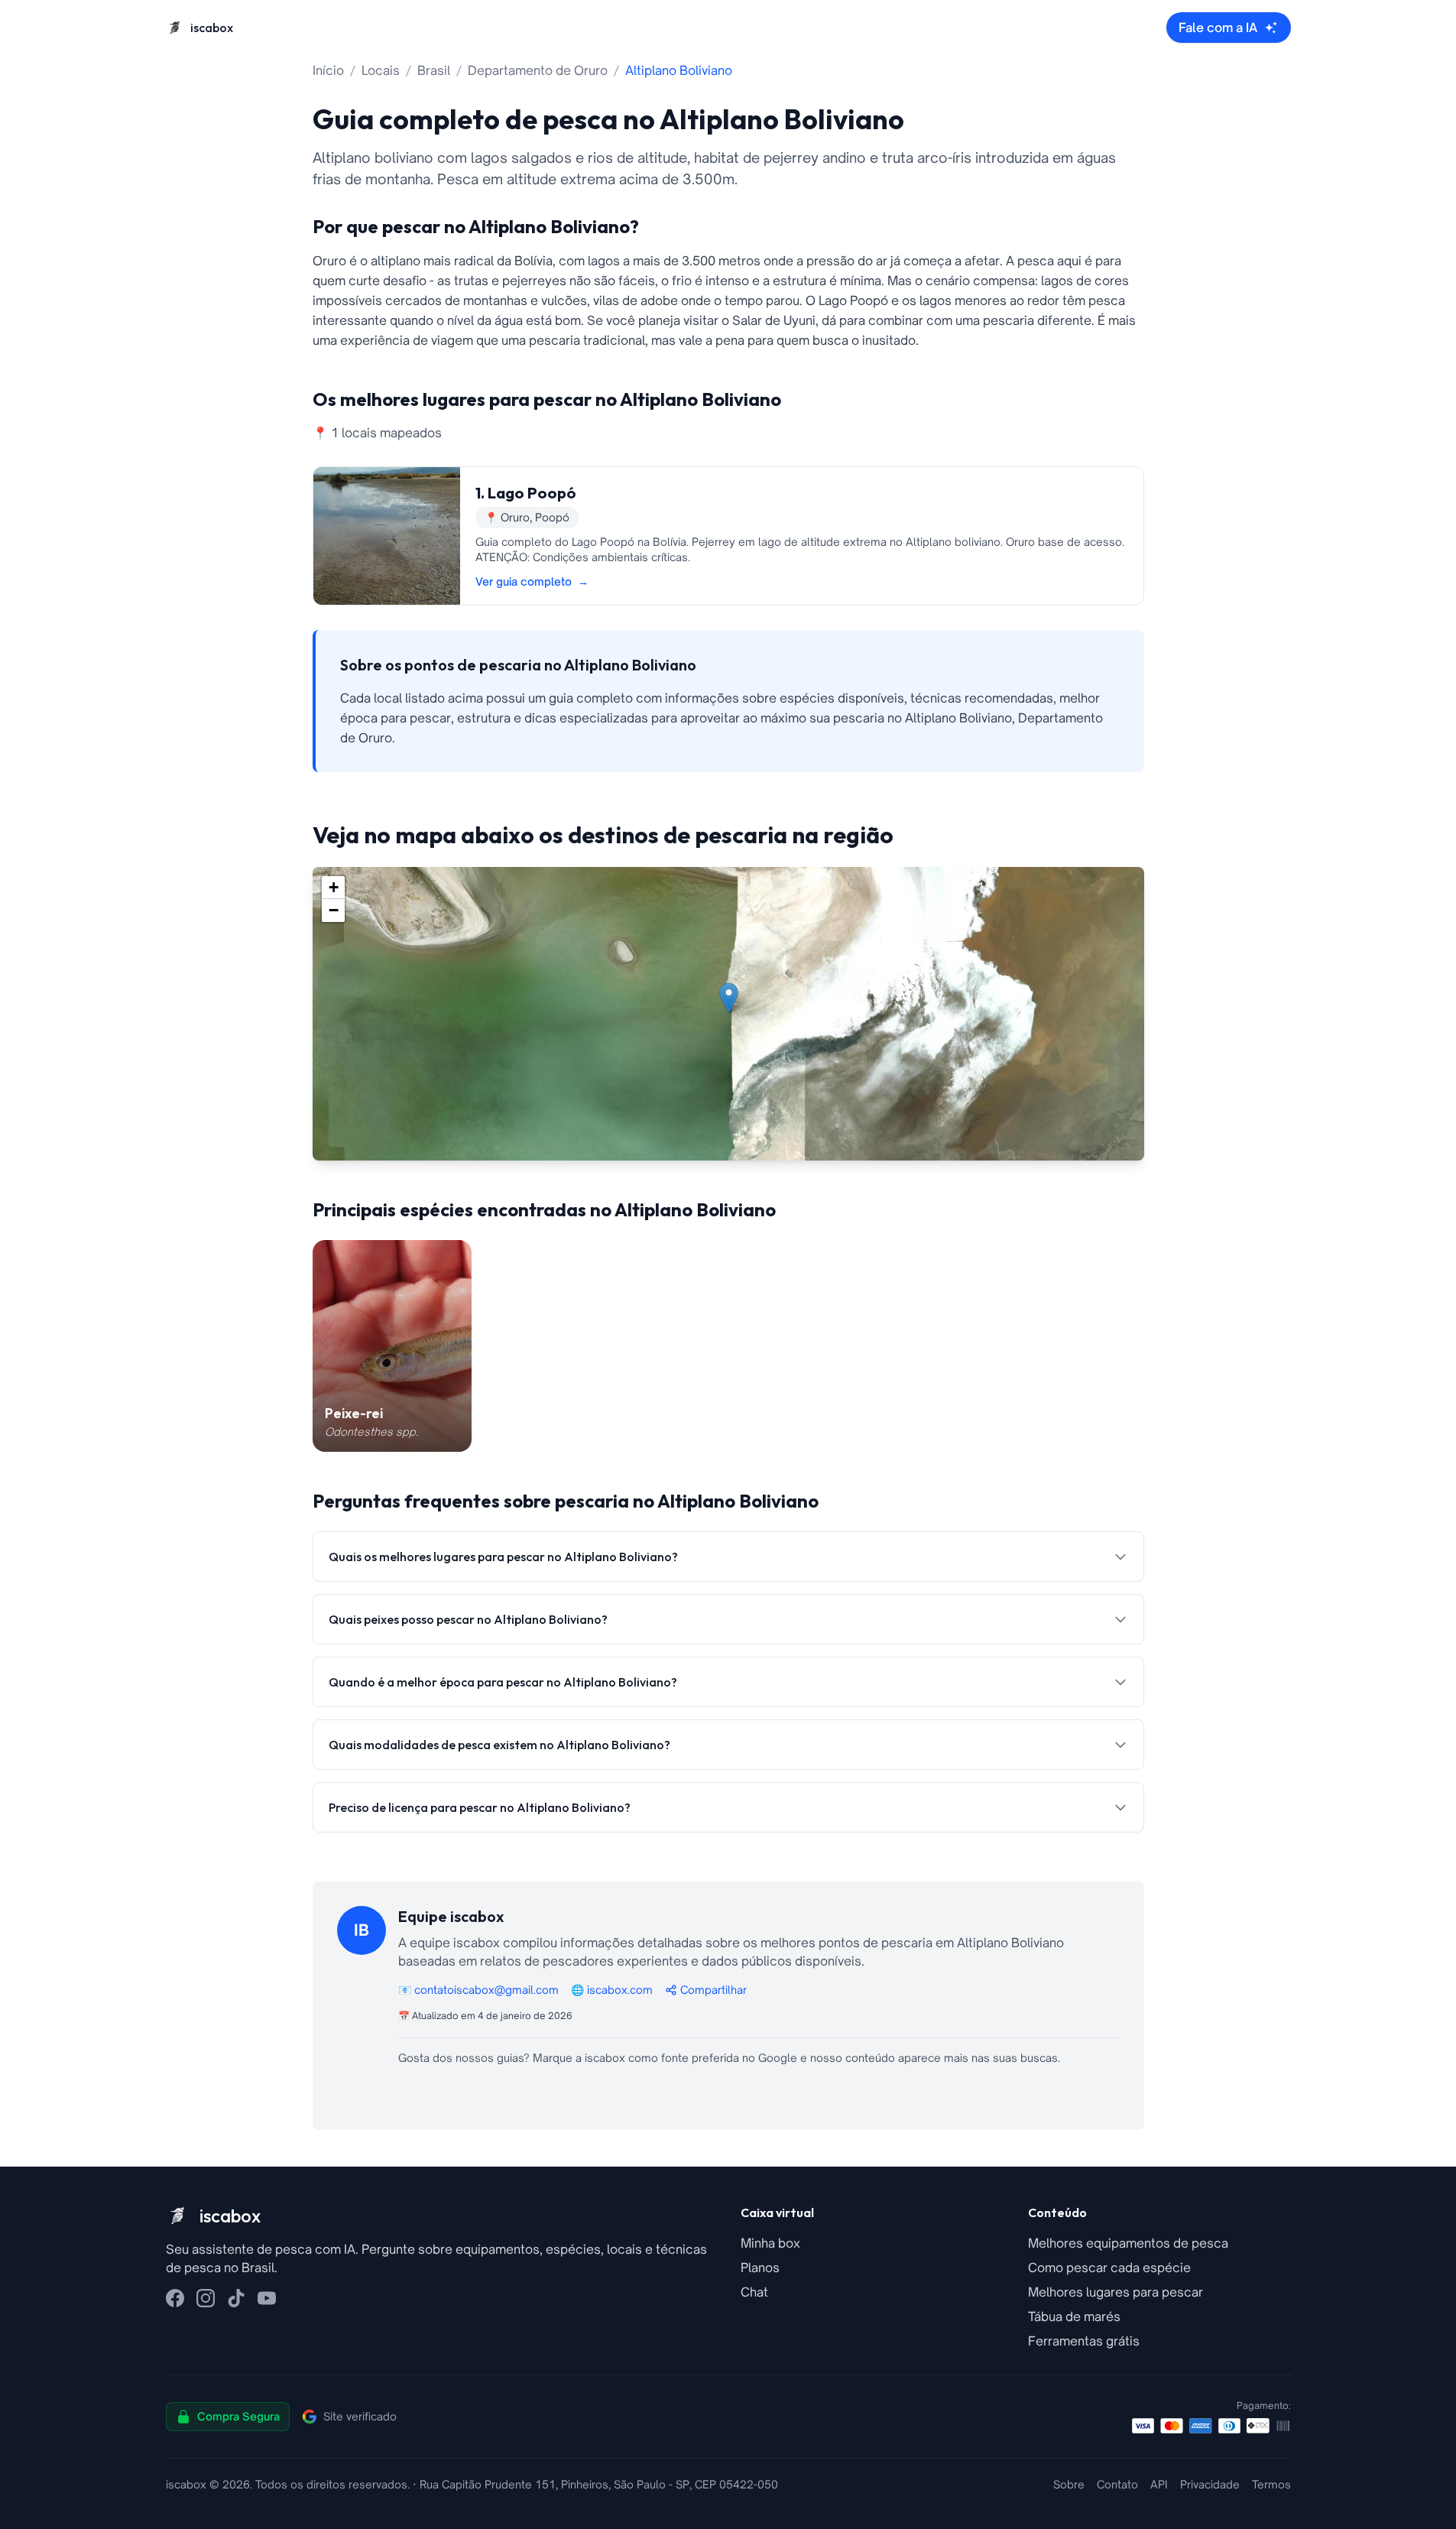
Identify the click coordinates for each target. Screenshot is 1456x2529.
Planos (760, 2268)
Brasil (434, 70)
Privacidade (1210, 2484)
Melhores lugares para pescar (1116, 2292)
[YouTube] (267, 2298)
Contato (1117, 2484)
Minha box (770, 2243)
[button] (729, 998)
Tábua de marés (1074, 2316)
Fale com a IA (1218, 28)
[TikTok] (236, 2298)
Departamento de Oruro (538, 70)
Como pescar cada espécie (1109, 2268)
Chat (754, 2292)
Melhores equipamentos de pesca (1128, 2243)
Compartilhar (713, 1990)
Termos (1271, 2484)
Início (328, 70)
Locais (381, 70)
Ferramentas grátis (1084, 2341)
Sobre (1069, 2484)
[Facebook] (175, 2298)
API (1159, 2484)
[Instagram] (206, 2298)
